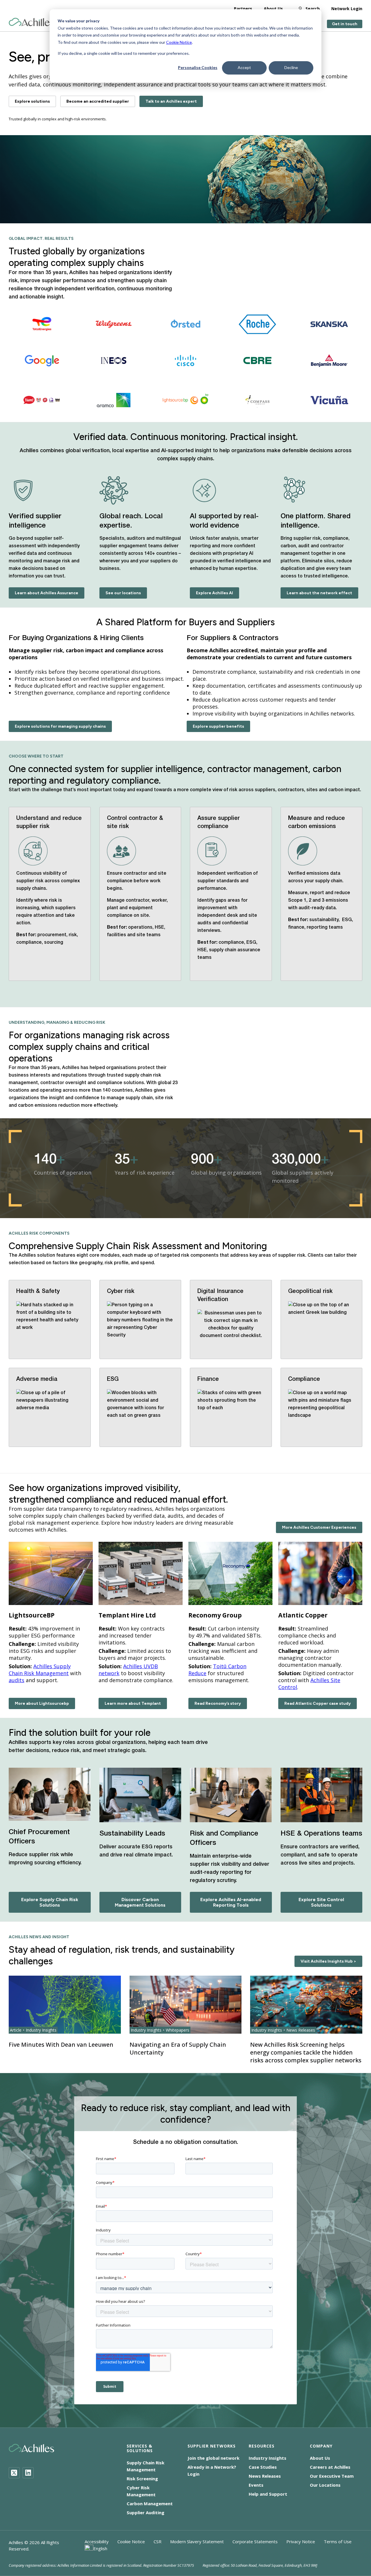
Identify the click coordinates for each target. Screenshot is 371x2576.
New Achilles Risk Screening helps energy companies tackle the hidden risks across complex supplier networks (306, 2052)
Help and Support (268, 2494)
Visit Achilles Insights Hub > (328, 1961)
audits (17, 1680)
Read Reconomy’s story (218, 1703)
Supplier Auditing (146, 2512)
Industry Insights (268, 2458)
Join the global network (213, 2458)
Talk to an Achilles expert (171, 101)
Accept (244, 67)
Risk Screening (142, 2479)
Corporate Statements (255, 2541)
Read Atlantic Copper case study (318, 1703)
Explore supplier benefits (218, 726)
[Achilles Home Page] (31, 22)
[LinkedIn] (28, 2473)
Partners (243, 9)
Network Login (347, 9)
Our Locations (325, 2485)
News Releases (265, 2476)
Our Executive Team (332, 2476)
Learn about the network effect (319, 593)
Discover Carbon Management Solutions (140, 1902)
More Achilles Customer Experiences (319, 1527)
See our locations (123, 593)
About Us (273, 9)
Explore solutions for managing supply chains (60, 726)
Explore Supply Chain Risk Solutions (50, 1902)
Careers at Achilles (330, 2467)
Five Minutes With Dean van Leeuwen (61, 2045)
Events (256, 2485)
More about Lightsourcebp (42, 1703)
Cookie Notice (179, 42)
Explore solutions (32, 101)
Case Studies (263, 2467)
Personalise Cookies (198, 67)
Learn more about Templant (133, 1703)
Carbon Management (150, 2503)
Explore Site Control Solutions (321, 1902)
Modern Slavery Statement (197, 2541)
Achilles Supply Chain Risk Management (40, 1670)
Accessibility (97, 2541)
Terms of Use (338, 2541)
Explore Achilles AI (214, 593)
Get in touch (345, 24)
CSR (158, 2541)
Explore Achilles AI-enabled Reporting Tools (231, 1902)
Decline (291, 67)
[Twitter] (14, 2473)
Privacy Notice (301, 2541)
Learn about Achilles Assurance (47, 593)
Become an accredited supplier (98, 101)
